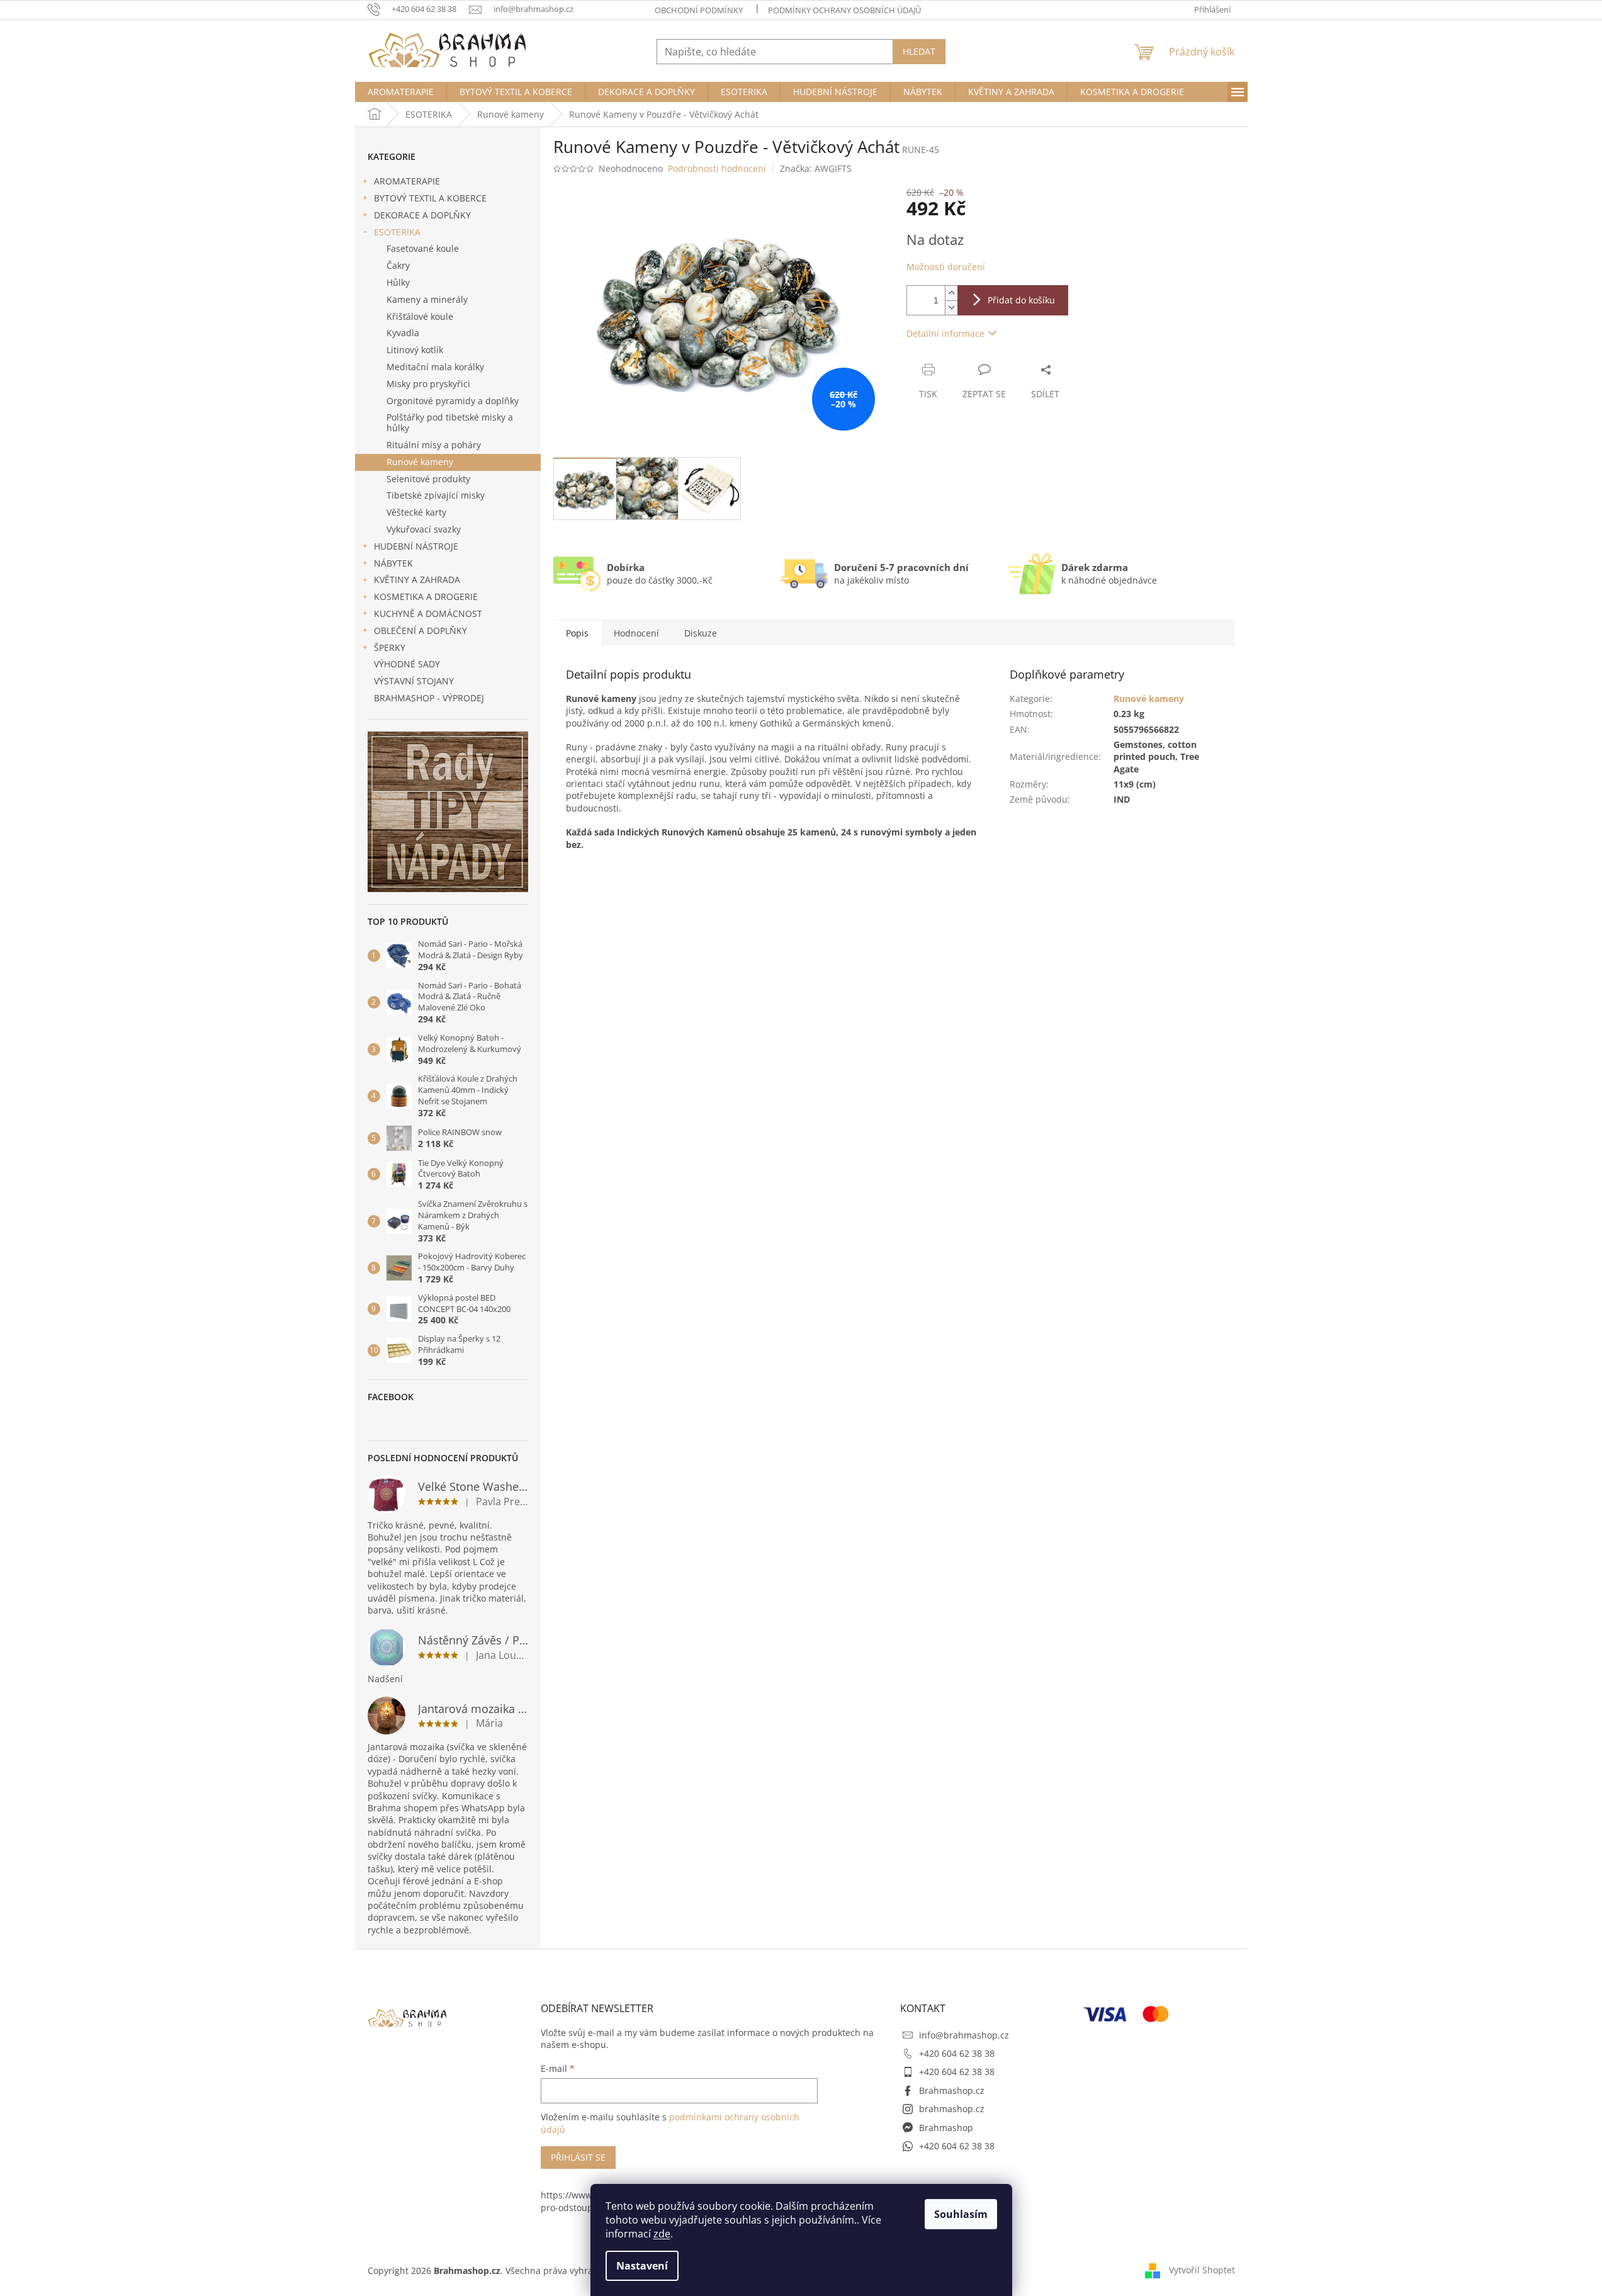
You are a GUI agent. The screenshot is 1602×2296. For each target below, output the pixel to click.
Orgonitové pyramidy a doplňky (453, 401)
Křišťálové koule (420, 316)
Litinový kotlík (415, 350)
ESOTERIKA (397, 232)
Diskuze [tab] (701, 633)
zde (662, 2234)
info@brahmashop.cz (964, 2035)
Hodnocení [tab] (636, 633)
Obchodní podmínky (699, 10)
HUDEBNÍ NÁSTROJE (416, 546)
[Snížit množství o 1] (951, 308)
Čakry (398, 265)
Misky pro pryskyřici (428, 384)
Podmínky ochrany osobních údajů (844, 10)
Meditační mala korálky (435, 367)
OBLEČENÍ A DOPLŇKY (420, 631)
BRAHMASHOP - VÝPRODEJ (429, 698)
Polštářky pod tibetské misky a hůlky (450, 422)
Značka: (816, 168)
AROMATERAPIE (407, 181)
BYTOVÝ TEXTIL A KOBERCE (430, 198)
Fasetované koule (423, 248)
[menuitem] (401, 92)
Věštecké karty (416, 512)
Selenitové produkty (428, 479)
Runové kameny (420, 462)
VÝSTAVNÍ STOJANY (414, 681)
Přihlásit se (578, 2157)
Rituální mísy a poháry (434, 445)
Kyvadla (403, 333)
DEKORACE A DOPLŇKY (422, 215)
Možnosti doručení (946, 267)
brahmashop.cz (952, 2109)
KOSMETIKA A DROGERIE (426, 597)
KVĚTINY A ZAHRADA (417, 580)
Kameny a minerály (427, 299)
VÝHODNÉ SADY (407, 664)
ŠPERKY (390, 648)
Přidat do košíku (1021, 300)
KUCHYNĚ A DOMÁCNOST (428, 614)
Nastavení (642, 2266)
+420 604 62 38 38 (957, 2053)
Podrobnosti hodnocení (717, 168)
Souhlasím (961, 2214)
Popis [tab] (577, 633)
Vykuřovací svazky (424, 529)
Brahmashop (946, 2128)
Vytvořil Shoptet (1202, 2269)
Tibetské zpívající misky (436, 495)
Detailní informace (945, 333)
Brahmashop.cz (952, 2090)
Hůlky (398, 282)
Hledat (919, 51)
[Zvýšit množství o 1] (951, 293)
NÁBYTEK (393, 563)
